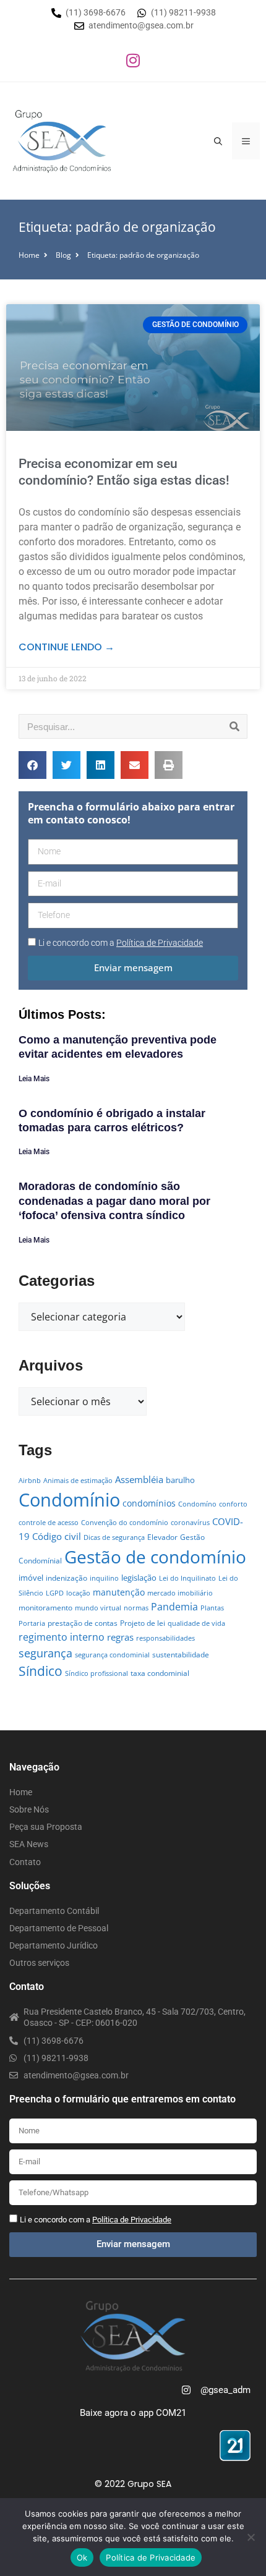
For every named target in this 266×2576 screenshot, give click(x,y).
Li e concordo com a (121, 943)
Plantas (212, 1608)
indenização (66, 1578)
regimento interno (62, 1637)
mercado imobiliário (180, 1593)
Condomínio (69, 1500)
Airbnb (30, 1481)
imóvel (31, 1578)
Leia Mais (34, 1079)
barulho (180, 1480)
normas (136, 1608)
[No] (251, 2537)
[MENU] (246, 141)
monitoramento (45, 1608)
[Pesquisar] (234, 726)
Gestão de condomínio (155, 1557)
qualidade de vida (196, 1623)
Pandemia (174, 1606)
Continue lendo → (66, 647)
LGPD (55, 1593)
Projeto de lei (143, 1623)
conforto (233, 1504)
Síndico (41, 1671)
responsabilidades (165, 1638)
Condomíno (197, 1504)
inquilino (104, 1578)
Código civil (57, 1536)
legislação (139, 1578)
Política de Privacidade (151, 2557)
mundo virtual (98, 1608)
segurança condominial (112, 1655)
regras (120, 1637)
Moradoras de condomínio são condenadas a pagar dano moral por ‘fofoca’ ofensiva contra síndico (114, 1201)
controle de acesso (49, 1523)
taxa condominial (160, 1673)
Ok (82, 2557)
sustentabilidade (181, 1655)
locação (78, 1593)
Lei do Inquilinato (187, 1578)
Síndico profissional (97, 1673)
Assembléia (139, 1479)
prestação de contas (83, 1623)
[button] (32, 765)
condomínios (149, 1503)
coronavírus (190, 1523)
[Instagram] (133, 60)
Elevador (162, 1537)
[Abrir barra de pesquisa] (218, 141)
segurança (45, 1653)
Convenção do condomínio (125, 1523)
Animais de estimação (78, 1481)
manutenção (119, 1592)
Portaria (32, 1623)
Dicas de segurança (114, 1537)
